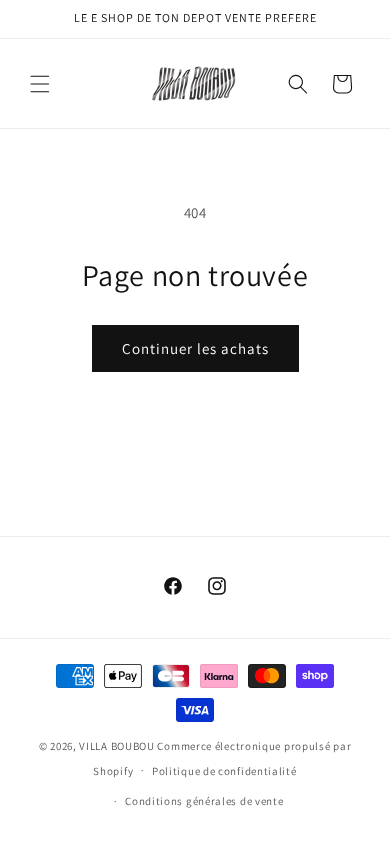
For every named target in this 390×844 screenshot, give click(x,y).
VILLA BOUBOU (116, 746)
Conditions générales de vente (204, 801)
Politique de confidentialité (224, 771)
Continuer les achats (195, 348)
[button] (40, 84)
